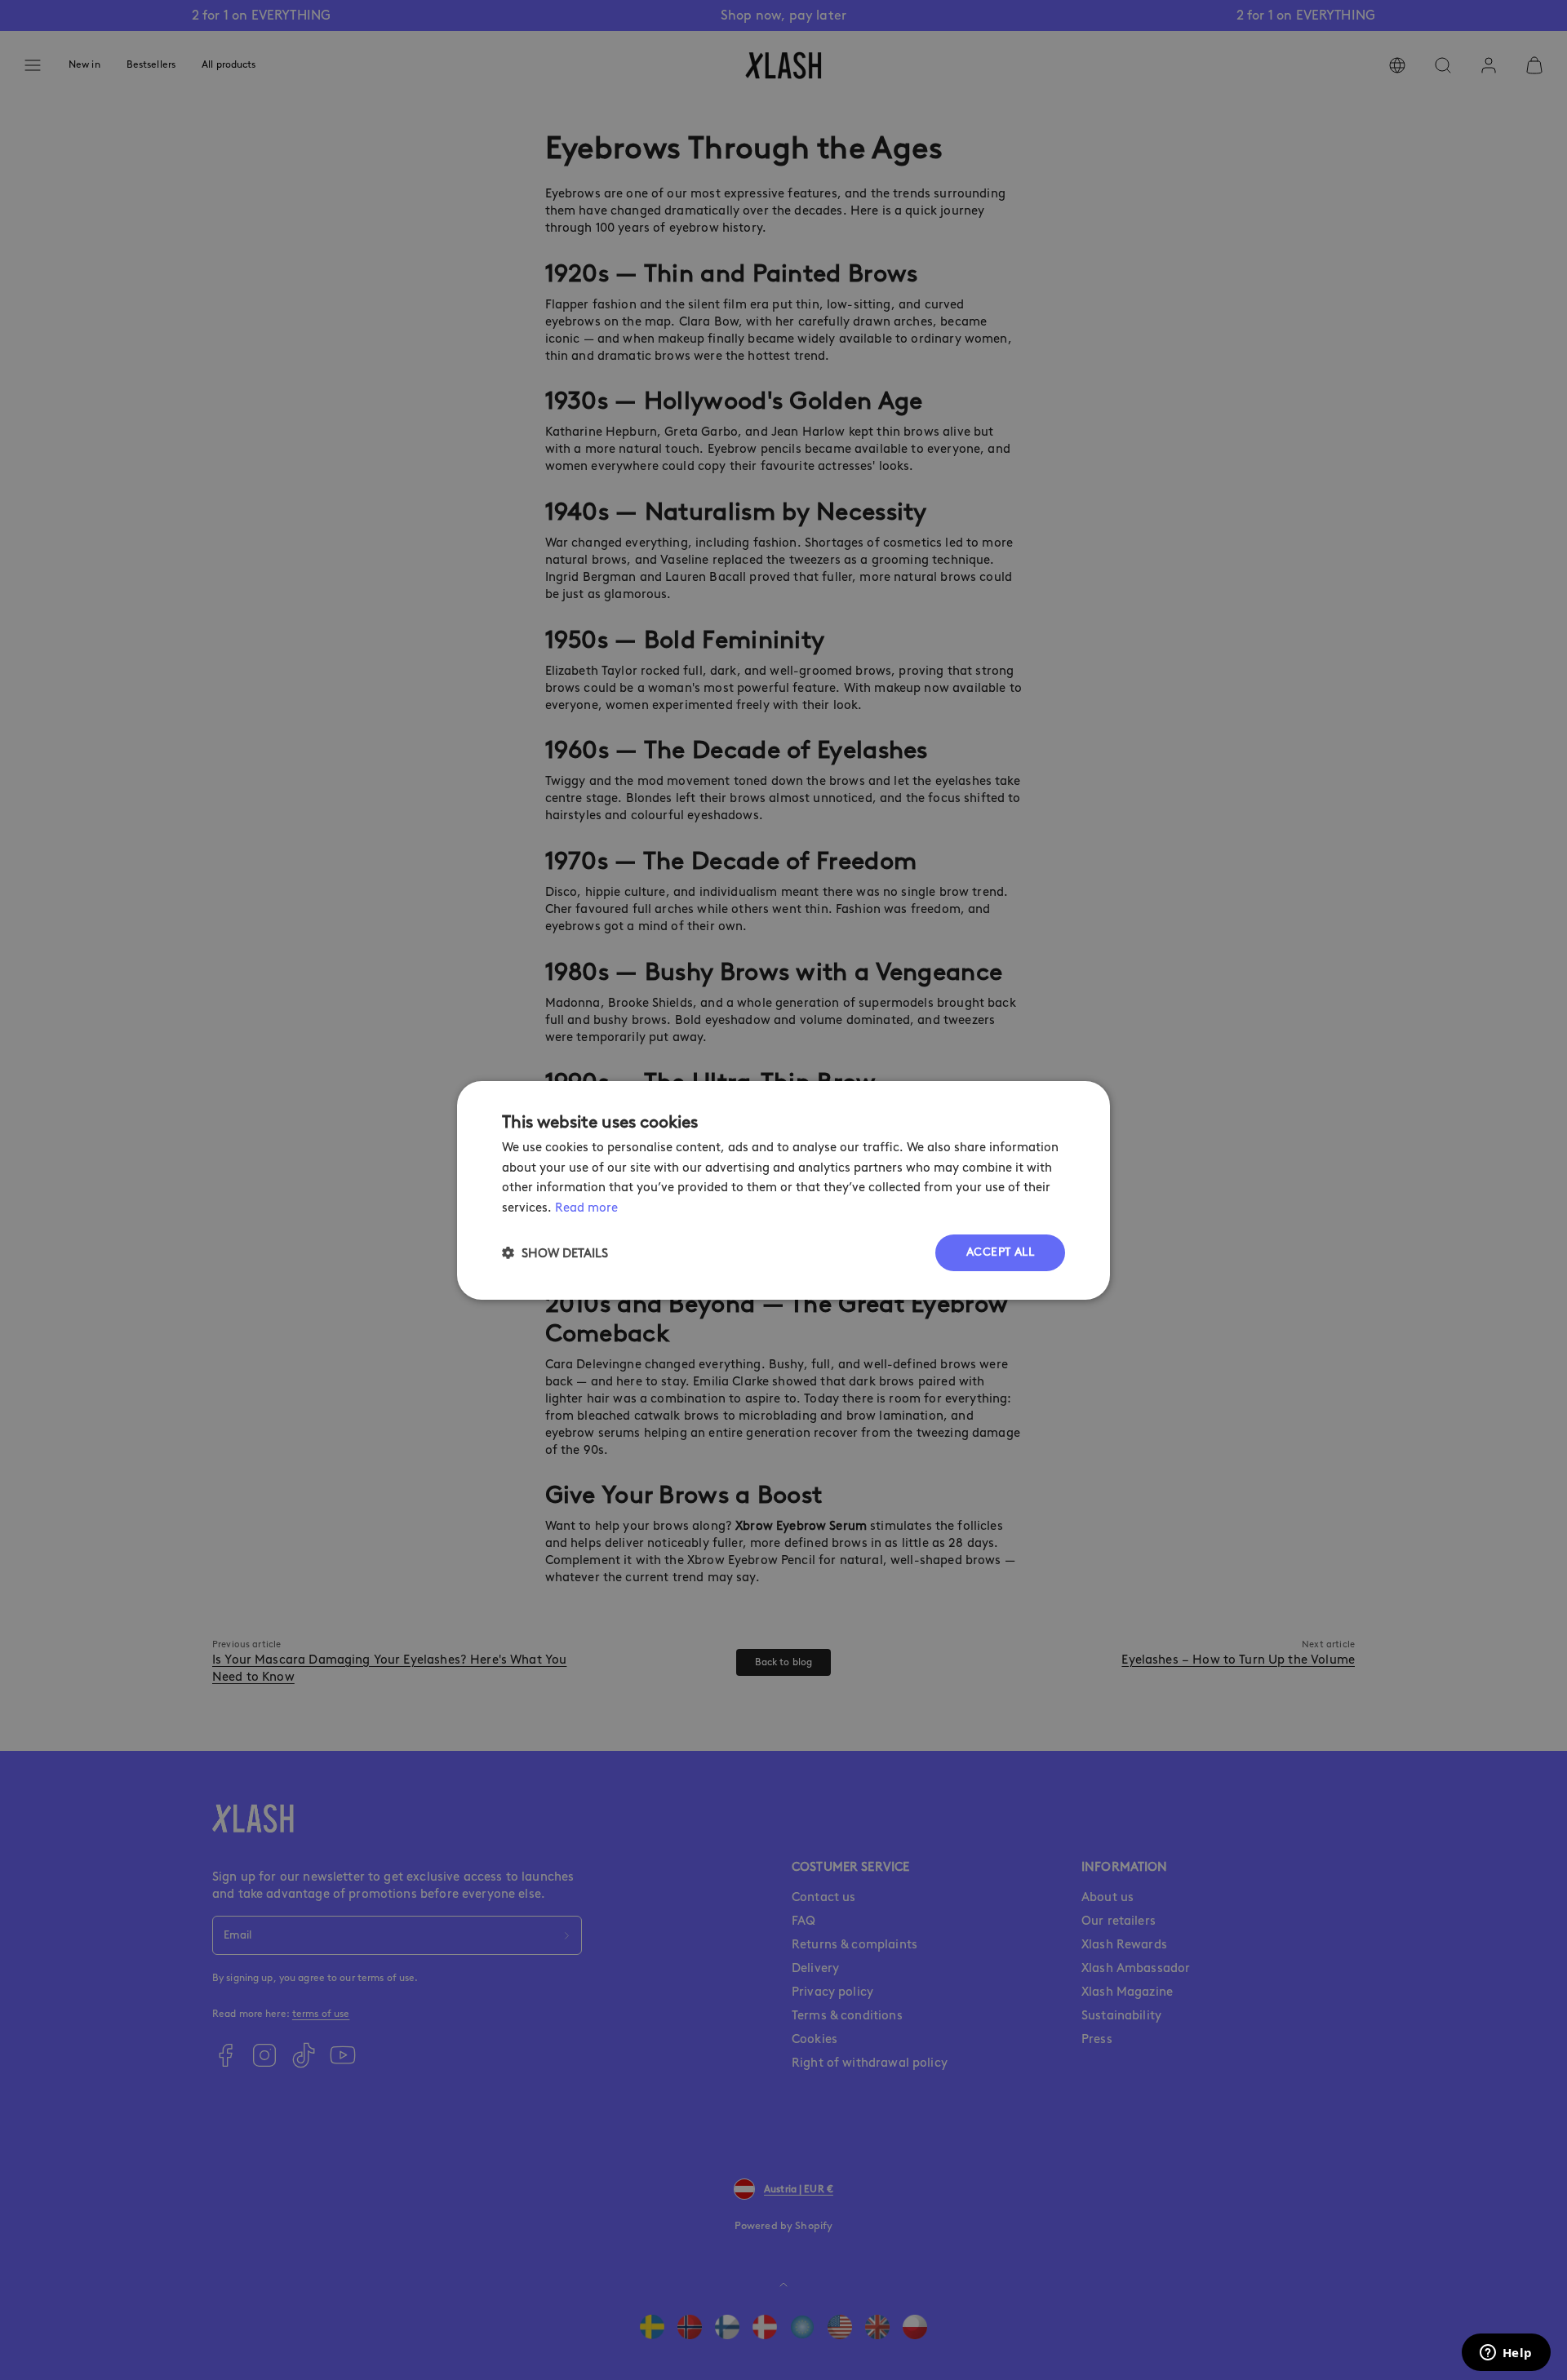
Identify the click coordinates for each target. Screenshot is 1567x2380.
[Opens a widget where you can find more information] (1506, 2354)
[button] (555, 1253)
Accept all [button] (1000, 1252)
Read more (586, 1208)
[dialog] (783, 1190)
